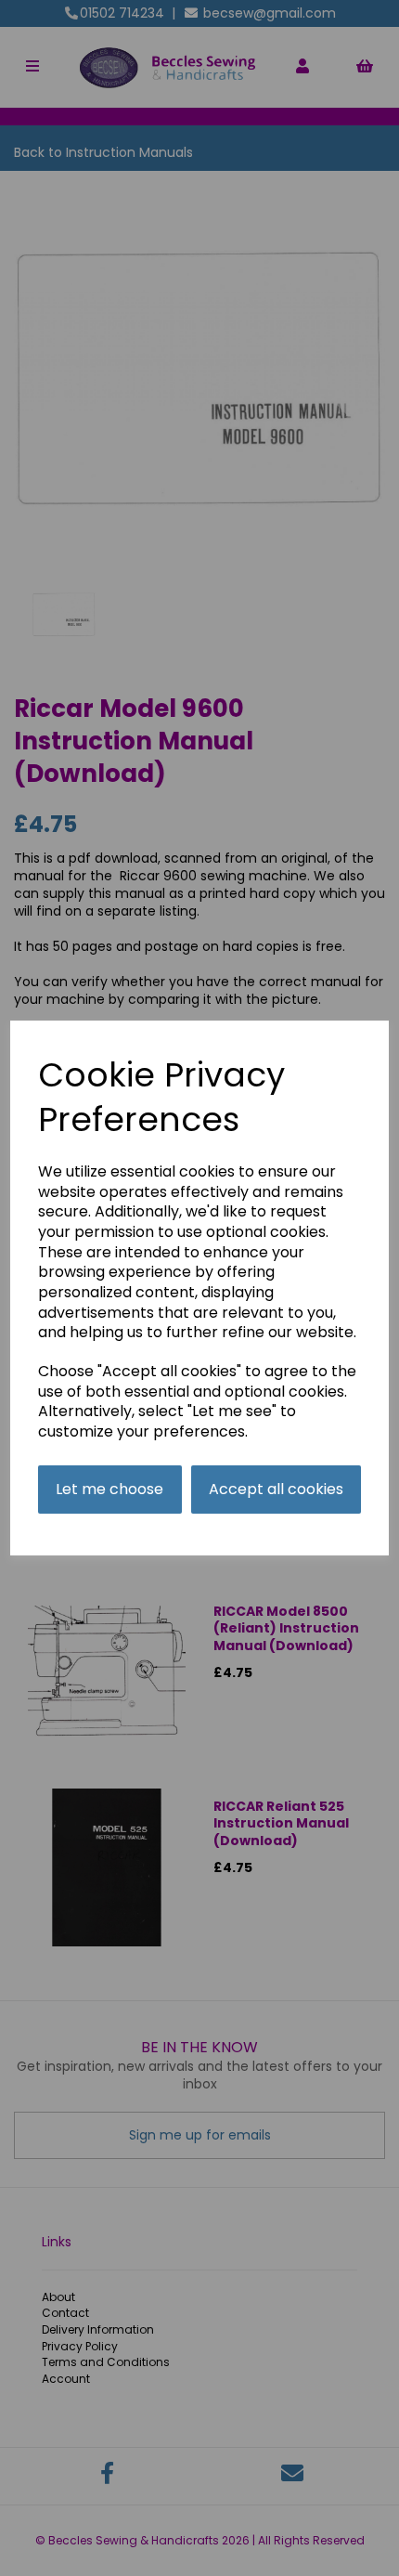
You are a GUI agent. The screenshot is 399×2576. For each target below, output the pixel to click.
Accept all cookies (276, 1489)
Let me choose (109, 1489)
